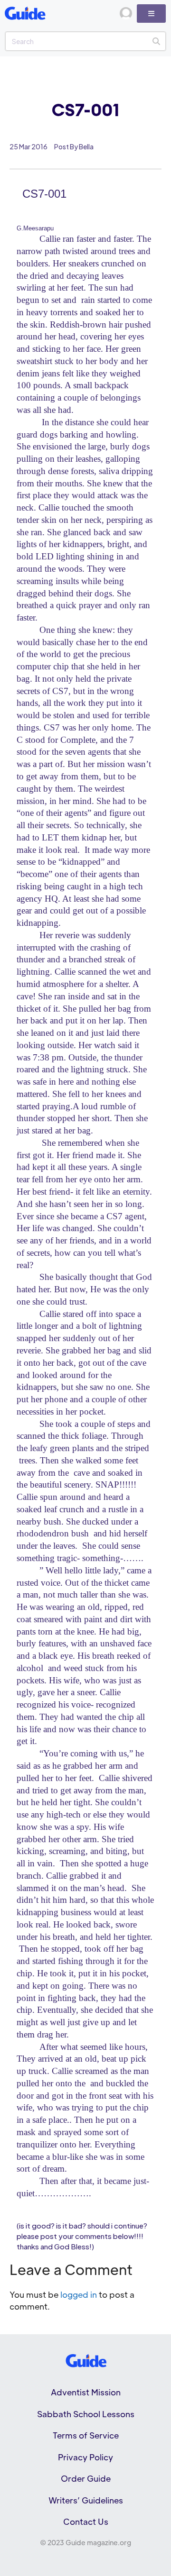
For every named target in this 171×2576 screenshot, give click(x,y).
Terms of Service (86, 2435)
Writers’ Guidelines (86, 2500)
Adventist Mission (86, 2392)
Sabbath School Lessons (86, 2414)
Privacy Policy (85, 2457)
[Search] (156, 41)
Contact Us (86, 2521)
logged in (79, 2294)
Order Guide (86, 2478)
